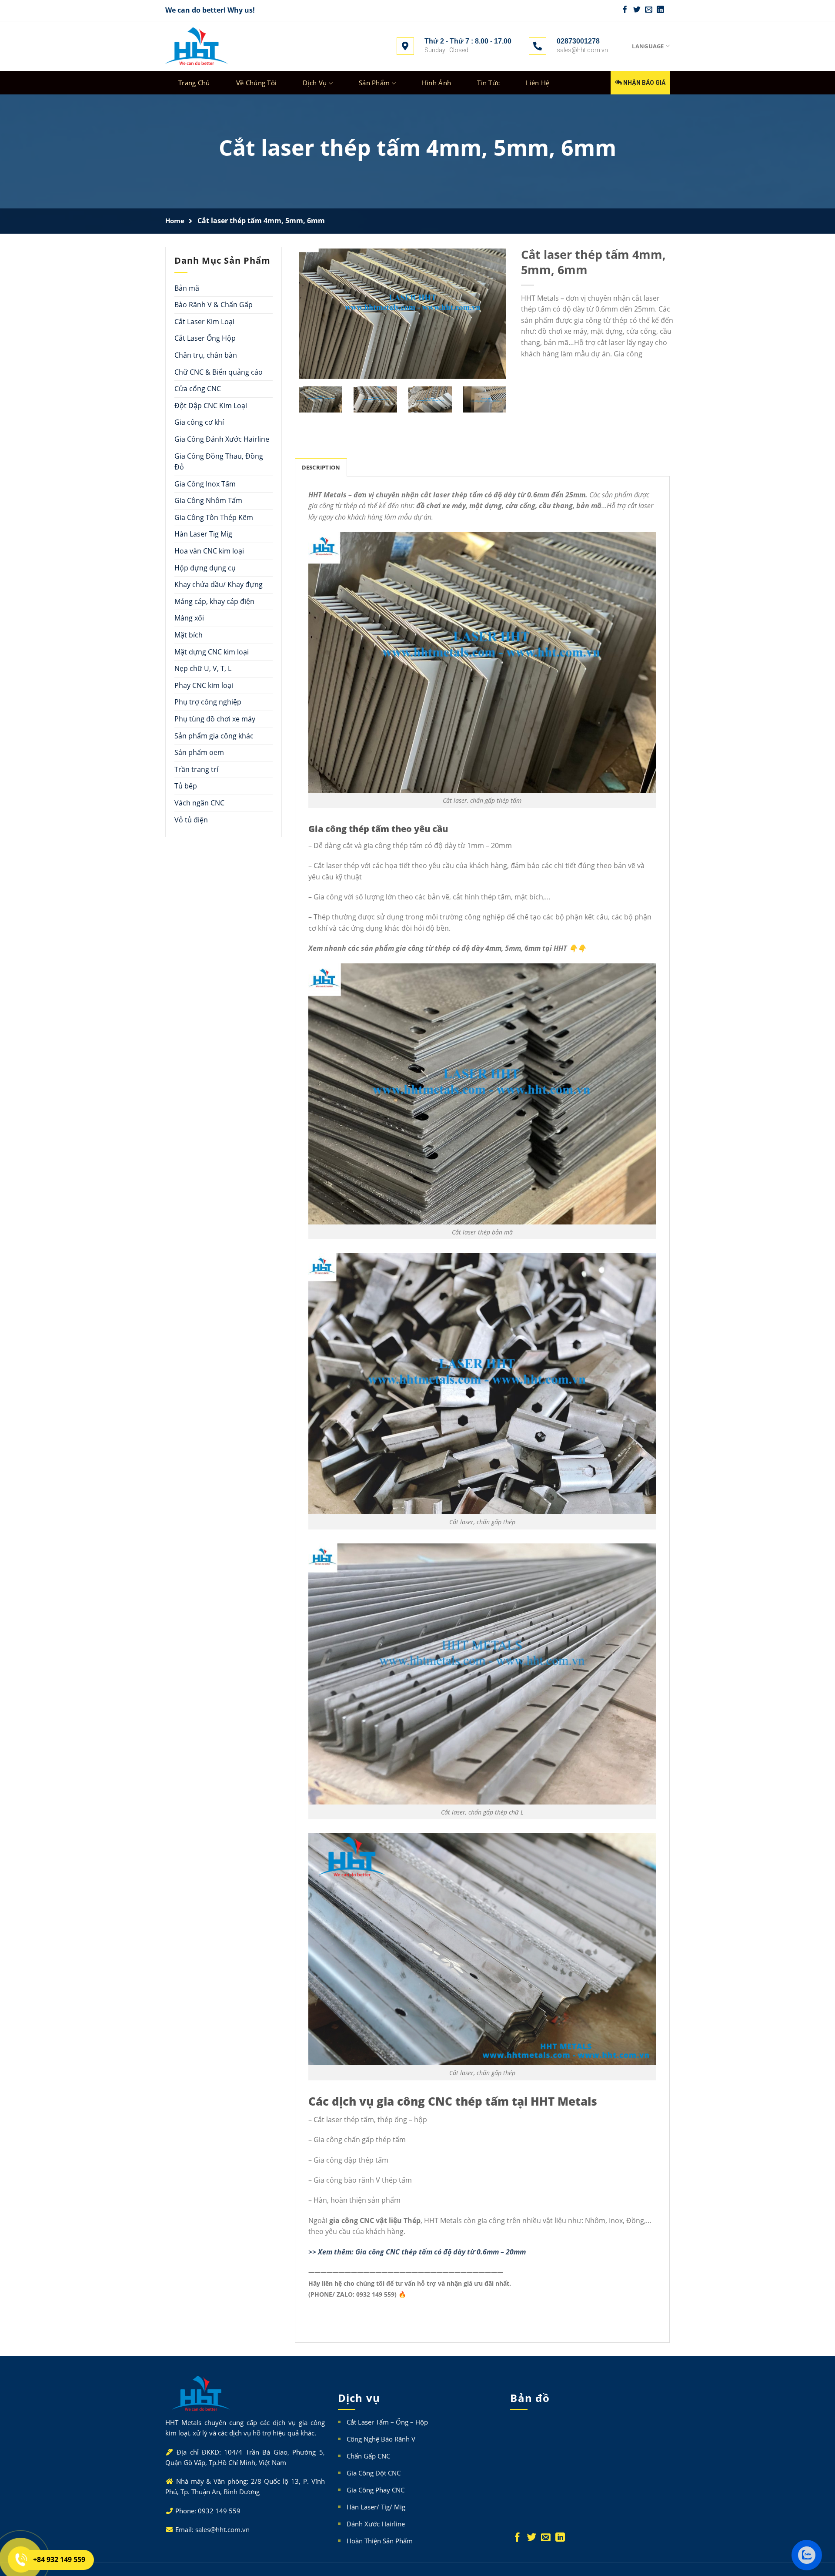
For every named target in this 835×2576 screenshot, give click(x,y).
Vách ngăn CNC (199, 802)
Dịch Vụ (315, 83)
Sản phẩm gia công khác (214, 735)
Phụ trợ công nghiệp (208, 702)
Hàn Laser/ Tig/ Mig (376, 2507)
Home (175, 221)
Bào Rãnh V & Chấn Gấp (214, 305)
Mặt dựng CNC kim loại (212, 651)
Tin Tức (488, 83)
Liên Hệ (538, 83)
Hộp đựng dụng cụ (205, 567)
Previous (277, 320)
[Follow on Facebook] (625, 10)
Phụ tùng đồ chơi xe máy (215, 718)
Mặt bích (189, 634)
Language (648, 46)
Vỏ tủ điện (191, 819)
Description (321, 467)
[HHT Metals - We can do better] (197, 46)
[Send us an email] (649, 10)
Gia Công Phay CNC (376, 2490)
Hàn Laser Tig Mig (203, 534)
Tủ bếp (186, 786)
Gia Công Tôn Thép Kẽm (214, 517)
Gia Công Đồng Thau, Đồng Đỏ (219, 461)
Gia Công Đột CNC (374, 2473)
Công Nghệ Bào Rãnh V (381, 2439)
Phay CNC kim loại (204, 685)
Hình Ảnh (436, 83)
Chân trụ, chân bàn (206, 355)
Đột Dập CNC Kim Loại (211, 405)
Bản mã (187, 288)
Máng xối (189, 618)
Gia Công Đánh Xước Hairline (222, 439)
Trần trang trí (196, 769)
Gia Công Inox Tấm (205, 483)
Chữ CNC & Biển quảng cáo (219, 372)
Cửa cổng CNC (198, 389)
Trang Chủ (194, 83)
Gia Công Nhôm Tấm (208, 500)
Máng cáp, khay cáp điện (214, 601)
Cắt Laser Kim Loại (204, 321)
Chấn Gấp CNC (368, 2456)
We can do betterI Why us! (210, 10)
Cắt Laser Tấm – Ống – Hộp (387, 2422)
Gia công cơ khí (199, 422)
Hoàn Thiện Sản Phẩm (380, 2541)
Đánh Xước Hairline (376, 2524)
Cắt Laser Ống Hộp (205, 338)
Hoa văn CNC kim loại (209, 551)
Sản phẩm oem (199, 752)
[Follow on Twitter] (637, 10)
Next (519, 320)
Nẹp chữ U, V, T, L (203, 668)
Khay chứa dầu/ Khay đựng (219, 584)
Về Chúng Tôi (257, 83)
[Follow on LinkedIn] (660, 10)
